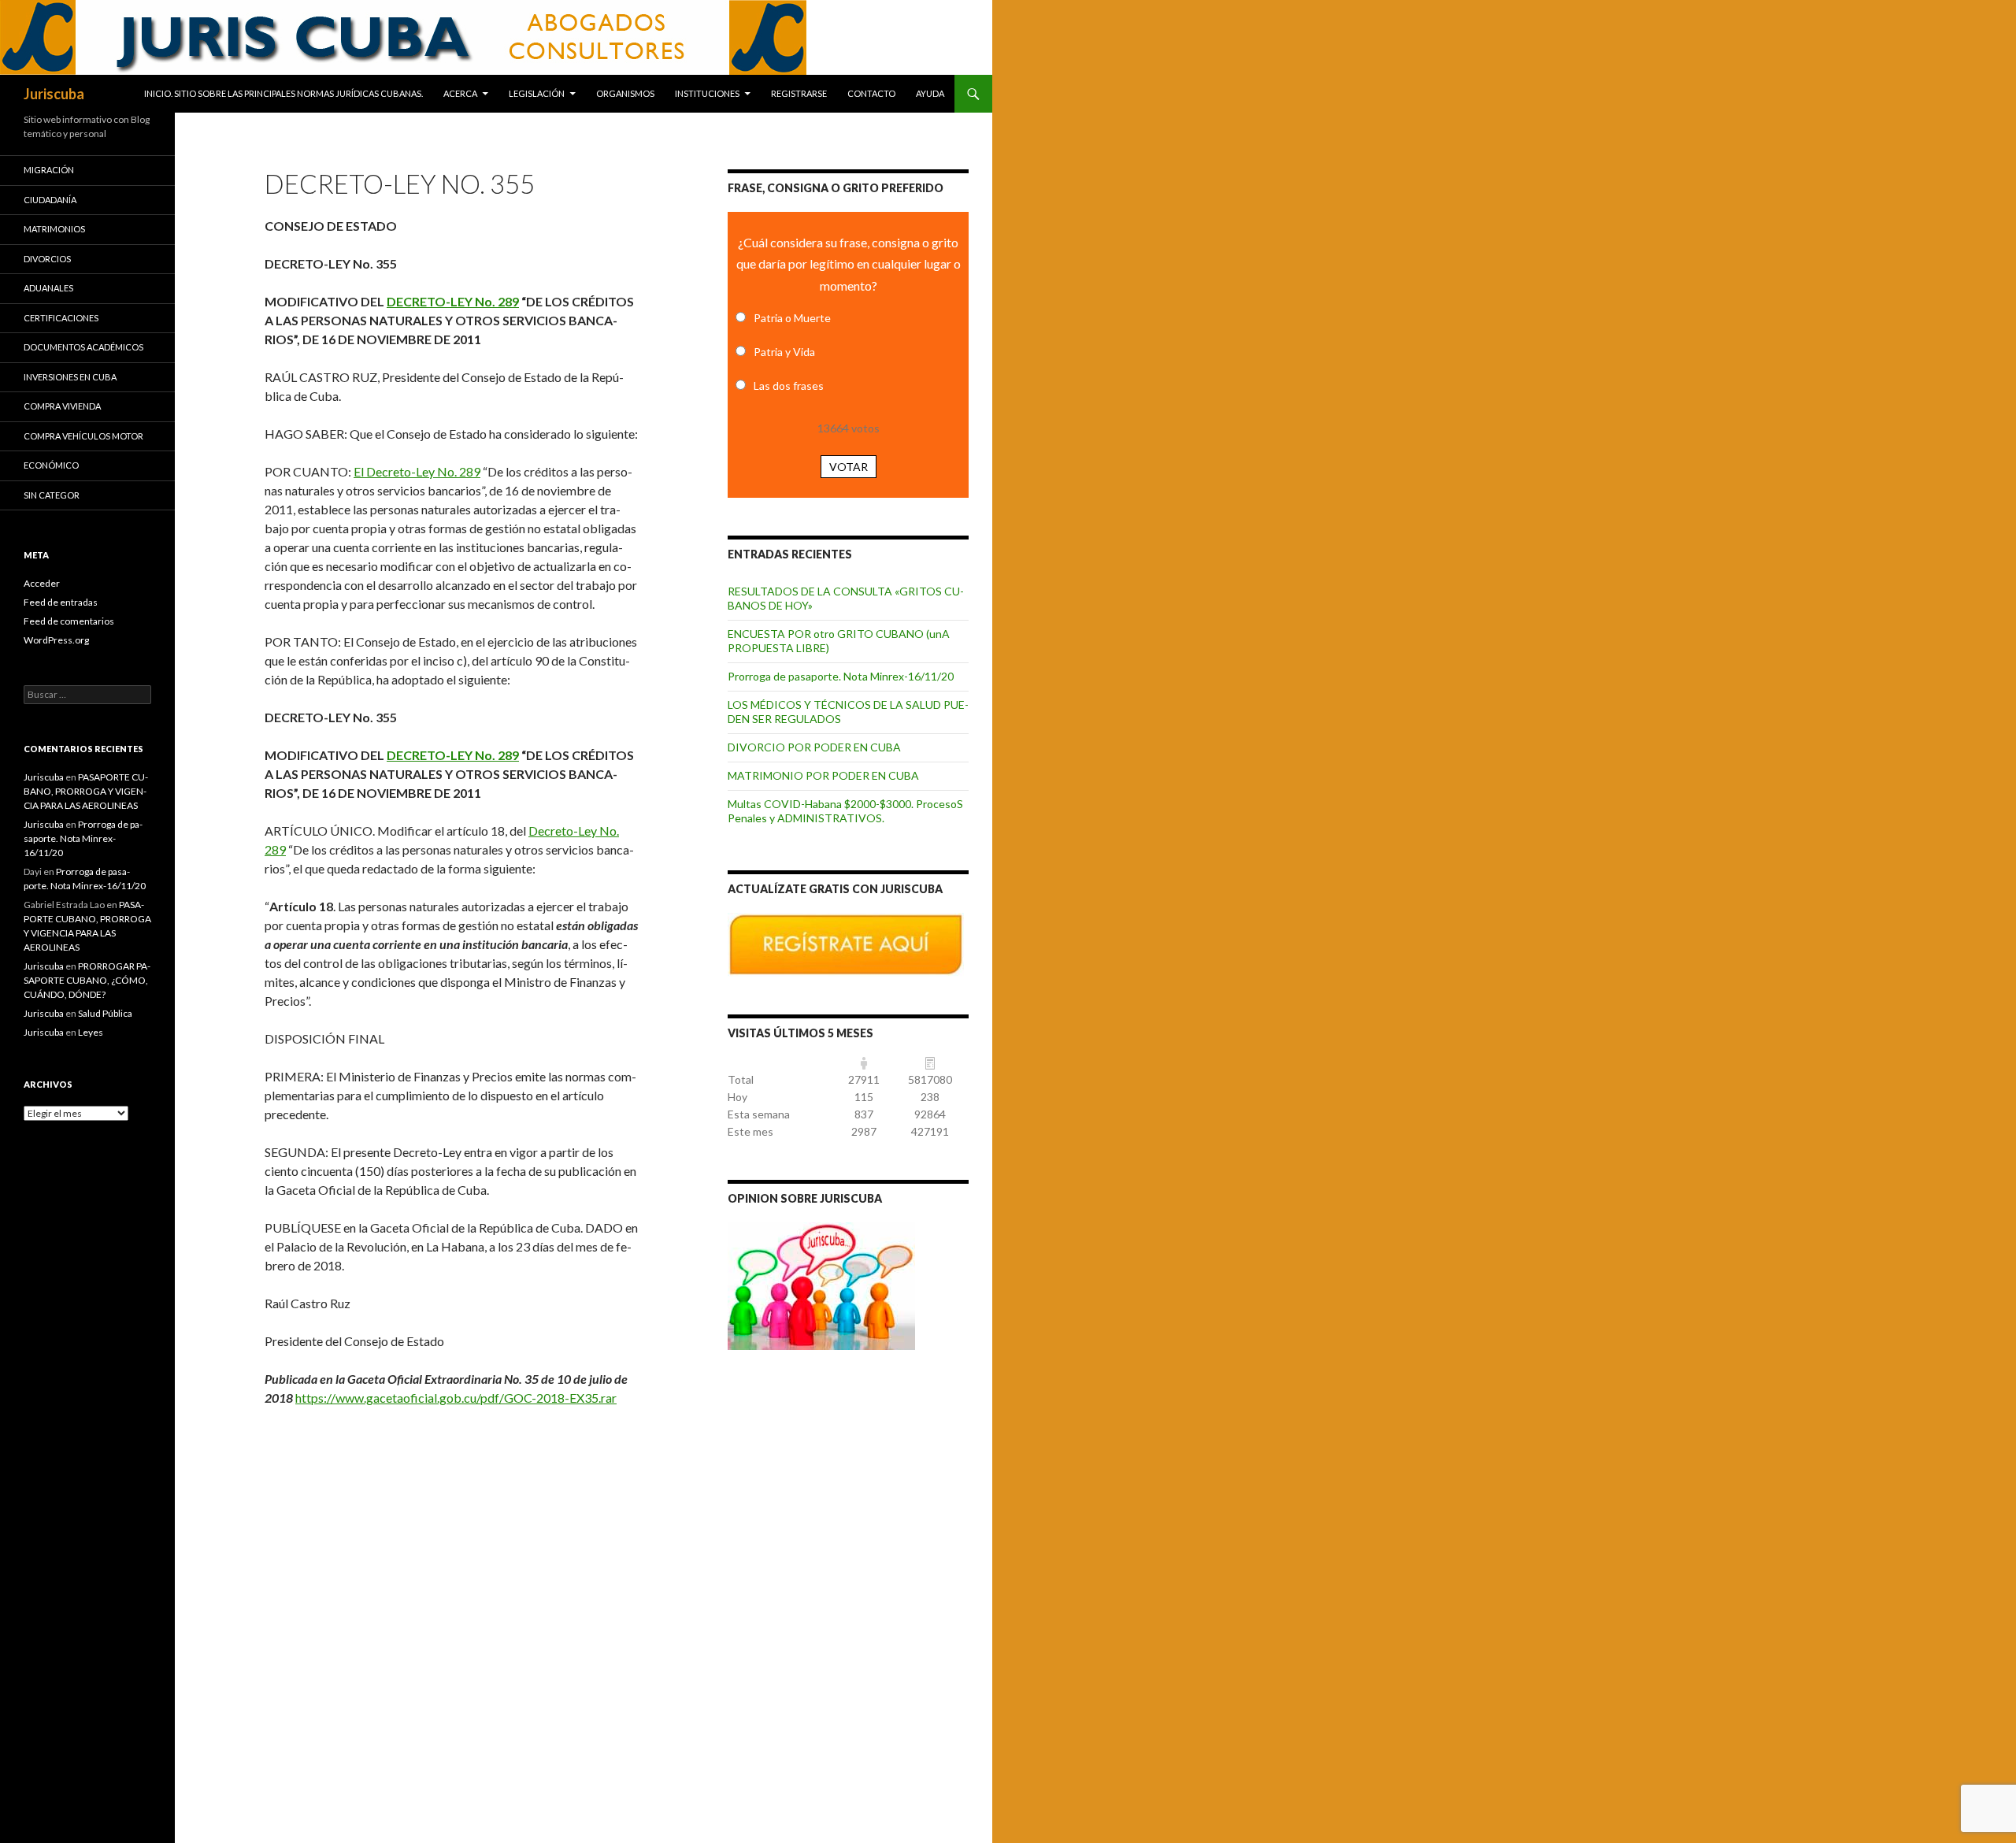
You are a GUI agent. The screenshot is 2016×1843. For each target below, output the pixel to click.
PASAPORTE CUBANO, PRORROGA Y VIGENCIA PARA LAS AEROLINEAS (86, 791)
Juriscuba (54, 94)
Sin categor (52, 495)
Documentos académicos (83, 347)
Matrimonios (54, 229)
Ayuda (930, 93)
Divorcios (47, 259)
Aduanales (48, 288)
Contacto (871, 93)
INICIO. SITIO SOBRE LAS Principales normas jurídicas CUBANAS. (283, 93)
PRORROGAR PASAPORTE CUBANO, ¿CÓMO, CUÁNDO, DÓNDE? (87, 980)
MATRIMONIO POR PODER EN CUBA (823, 775)
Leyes (91, 1032)
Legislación (537, 93)
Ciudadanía (50, 200)
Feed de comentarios (69, 621)
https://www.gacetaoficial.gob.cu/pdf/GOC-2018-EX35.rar (456, 1398)
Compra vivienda (62, 406)
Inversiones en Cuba (70, 377)
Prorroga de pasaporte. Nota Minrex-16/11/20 (841, 676)
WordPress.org (56, 640)
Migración (49, 170)
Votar (849, 467)
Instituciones (707, 93)
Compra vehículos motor (83, 436)
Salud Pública (105, 1013)
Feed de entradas (61, 602)
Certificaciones (61, 318)
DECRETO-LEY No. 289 (453, 301)
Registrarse (799, 93)
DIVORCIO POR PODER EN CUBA (814, 747)
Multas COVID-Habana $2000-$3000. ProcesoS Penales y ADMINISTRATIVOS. (845, 811)
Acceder (42, 583)
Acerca (460, 93)
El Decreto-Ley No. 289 (417, 471)
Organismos (625, 93)
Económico (51, 465)
